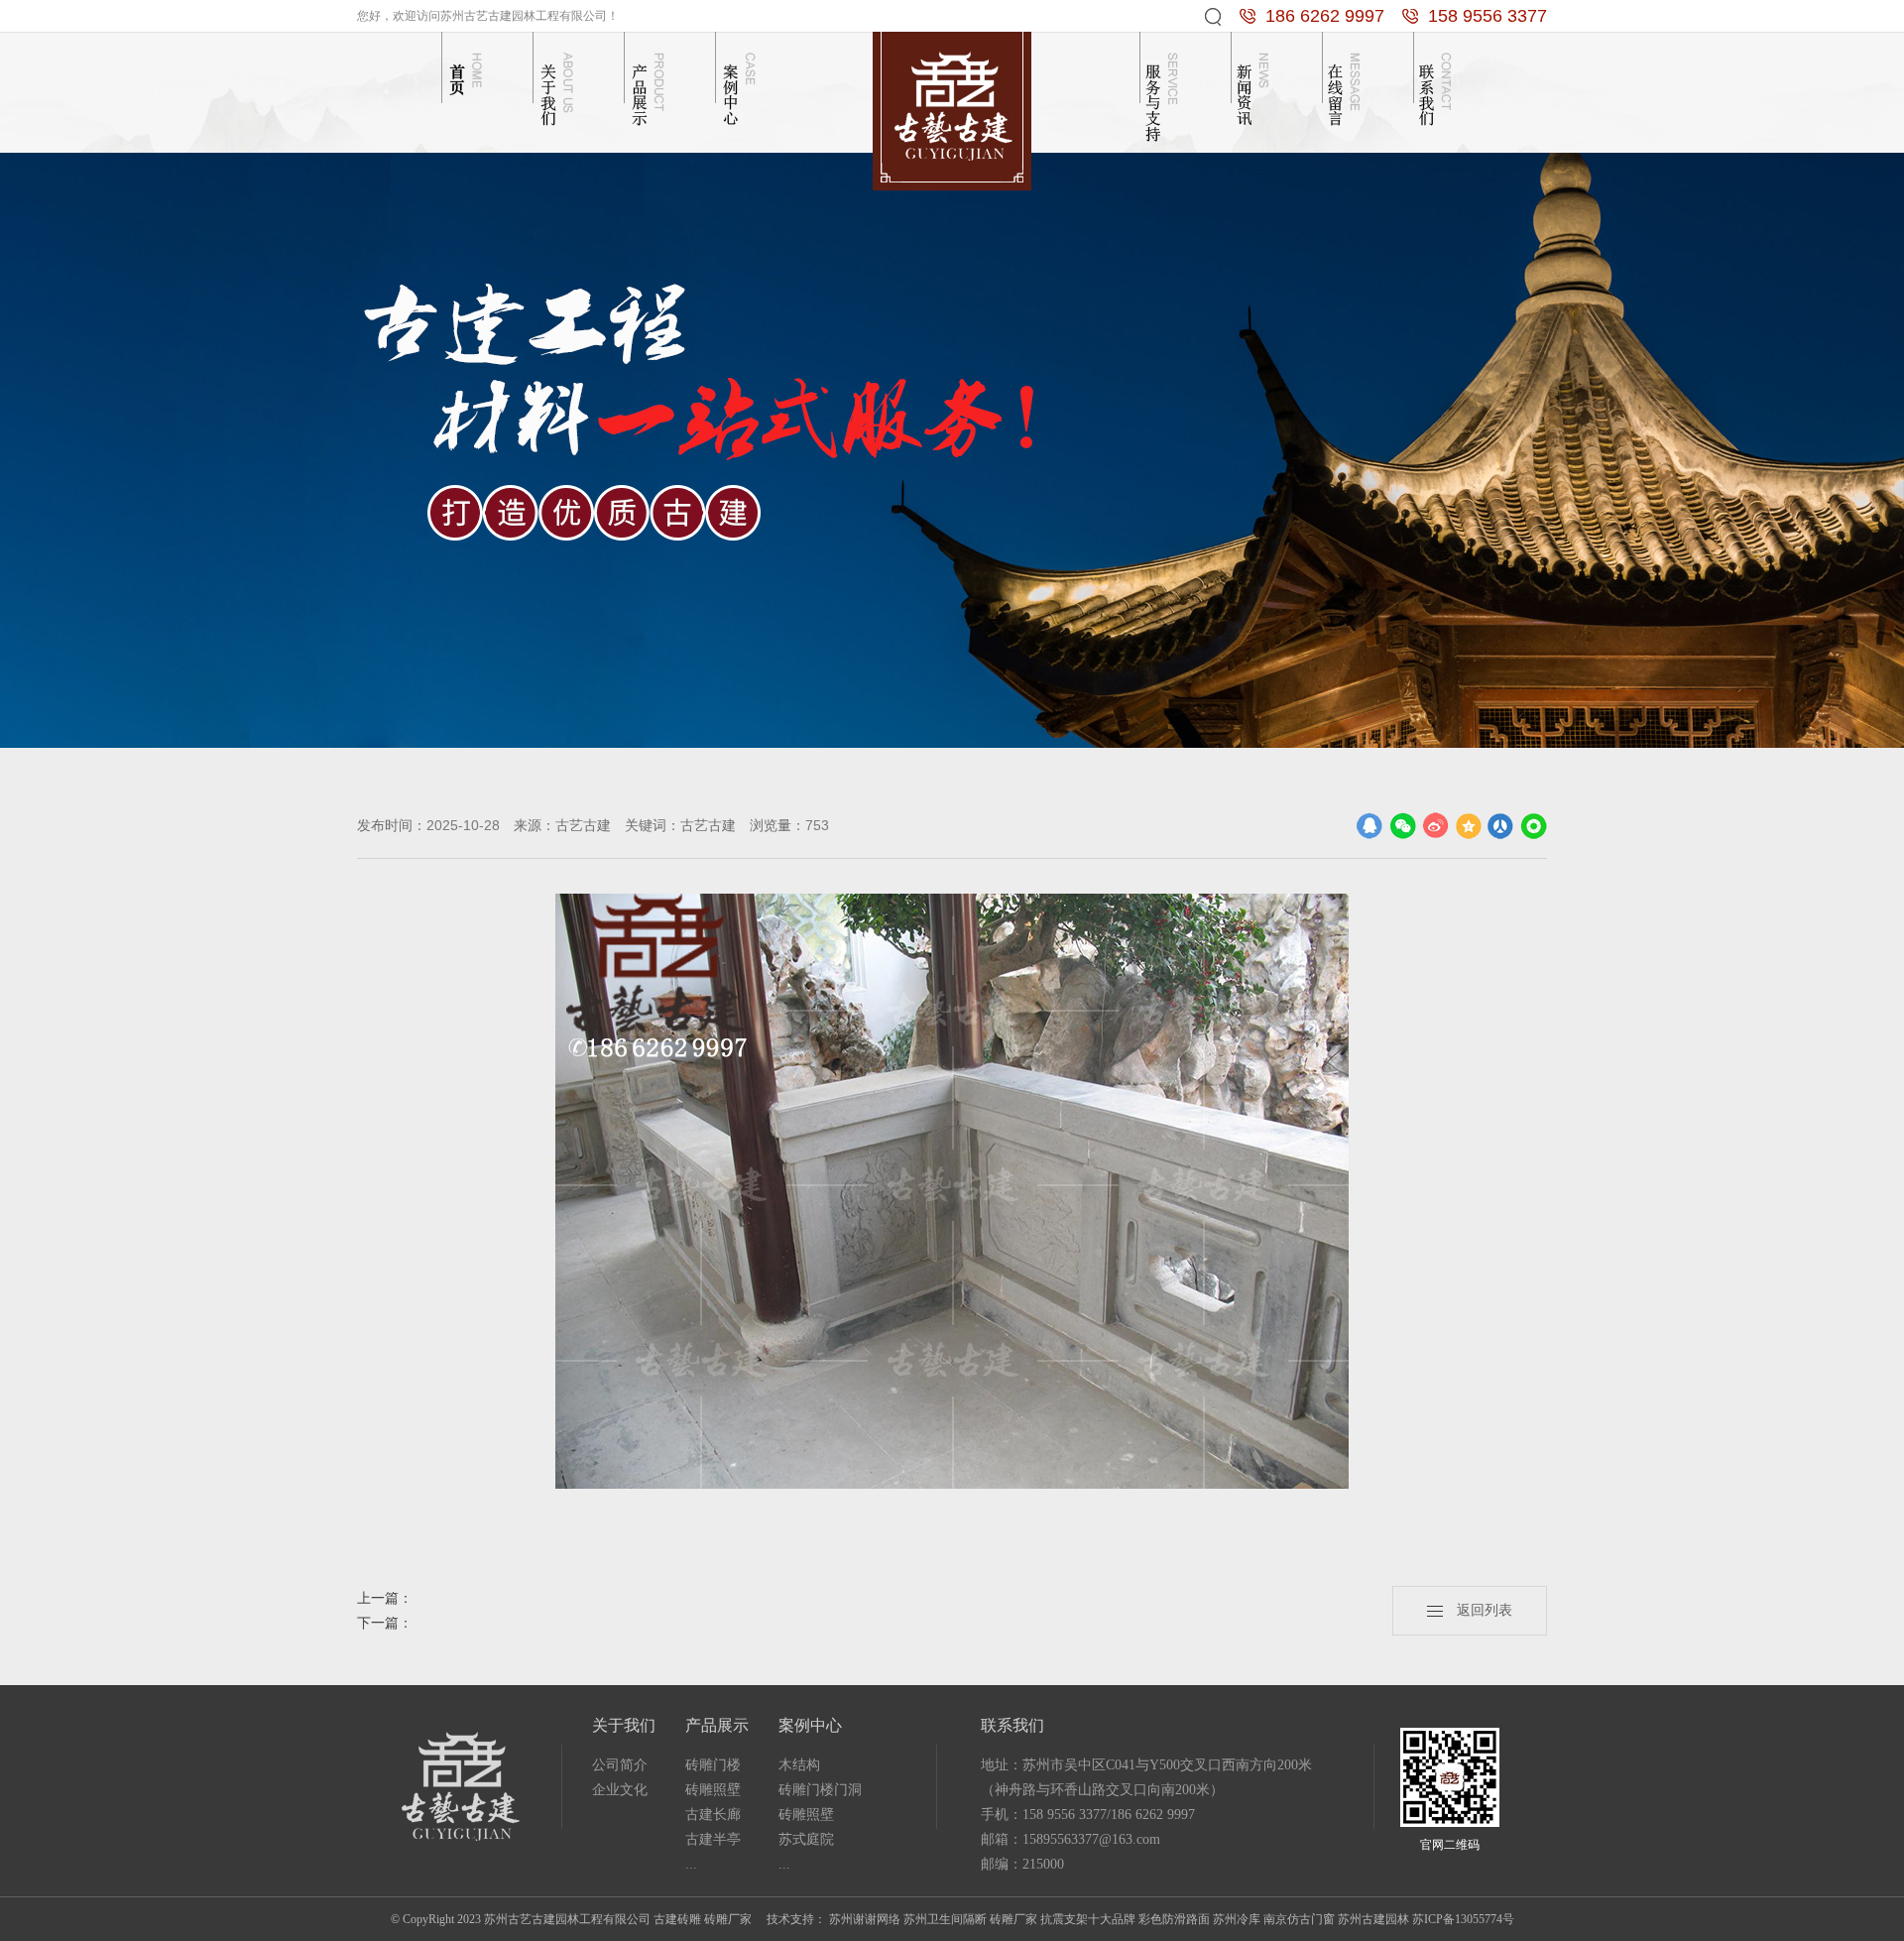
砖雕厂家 (1013, 1919)
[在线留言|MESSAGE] (1347, 87)
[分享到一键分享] (1534, 826)
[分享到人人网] (1501, 826)
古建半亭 (713, 1839)
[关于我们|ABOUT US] (557, 87)
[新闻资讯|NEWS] (1255, 87)
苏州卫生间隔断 (945, 1919)
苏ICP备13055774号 (1463, 1919)
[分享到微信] (1403, 826)
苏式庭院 (806, 1839)
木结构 (799, 1765)
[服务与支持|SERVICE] (1164, 87)
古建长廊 (713, 1815)
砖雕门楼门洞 (820, 1790)
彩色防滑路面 (1174, 1919)
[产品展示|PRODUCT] (649, 87)
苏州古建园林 (1373, 1919)
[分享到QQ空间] (1468, 826)
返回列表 (1478, 1610)
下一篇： (385, 1623)
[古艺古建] (952, 110)
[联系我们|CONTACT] (1438, 87)
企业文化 (620, 1790)
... (691, 1864)
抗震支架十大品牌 (1088, 1919)
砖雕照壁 (713, 1790)
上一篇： (385, 1598)
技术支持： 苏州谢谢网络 (833, 1919)
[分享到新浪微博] (1435, 826)
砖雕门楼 (713, 1765)
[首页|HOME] (466, 87)
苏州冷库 (1237, 1919)
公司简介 (620, 1765)
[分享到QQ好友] (1370, 826)
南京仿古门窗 (1299, 1919)
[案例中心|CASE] (740, 87)
